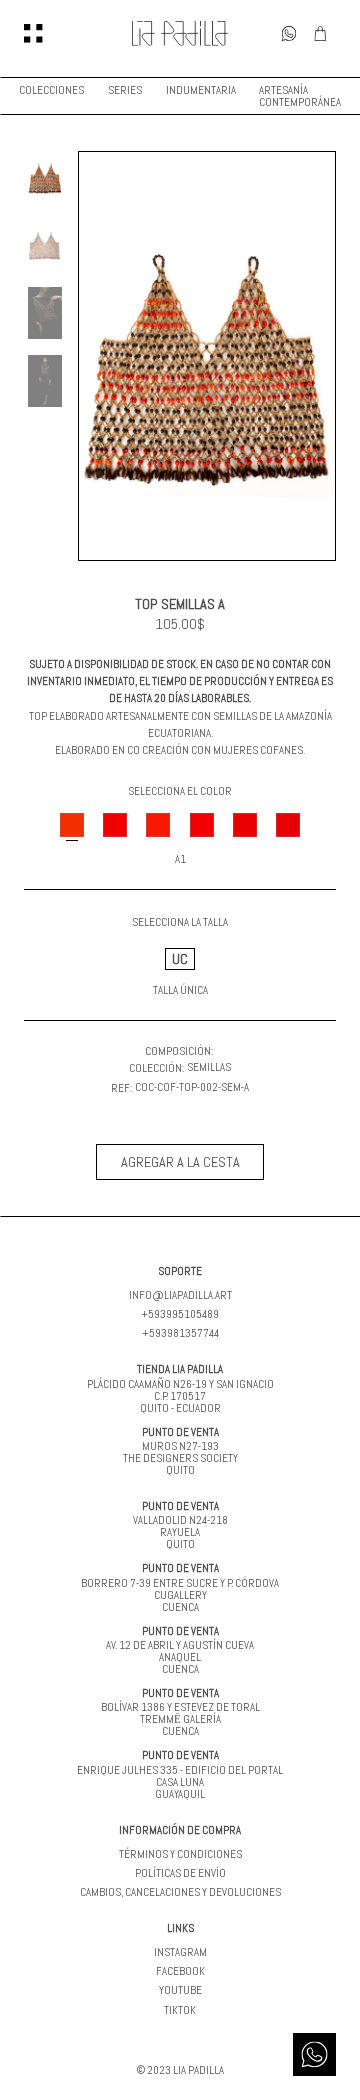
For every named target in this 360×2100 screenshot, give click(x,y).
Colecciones (51, 90)
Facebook (180, 1971)
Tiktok (180, 2010)
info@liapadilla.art (180, 1295)
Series (125, 90)
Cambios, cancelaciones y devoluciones (180, 1892)
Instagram (180, 1952)
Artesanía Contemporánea (300, 96)
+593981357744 (180, 1333)
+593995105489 (180, 1314)
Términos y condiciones (180, 1854)
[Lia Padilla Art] (180, 33)
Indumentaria (201, 90)
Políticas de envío (180, 1873)
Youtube (180, 1990)
